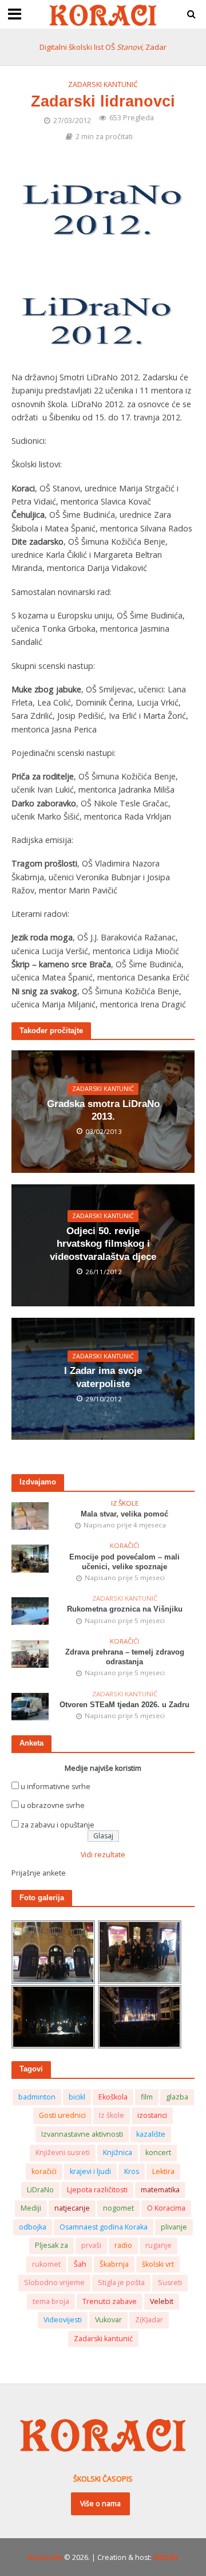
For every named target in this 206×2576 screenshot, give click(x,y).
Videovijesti (63, 2320)
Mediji (31, 2208)
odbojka (33, 2227)
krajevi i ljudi (90, 2171)
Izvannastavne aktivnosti (82, 2134)
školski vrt (158, 2264)
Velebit (162, 2301)
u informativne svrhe (56, 1787)
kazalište (151, 2134)
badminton (37, 2097)
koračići (44, 2171)
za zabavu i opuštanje (58, 1825)
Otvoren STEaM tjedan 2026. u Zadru (124, 1705)
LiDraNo (40, 2190)
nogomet (118, 2208)
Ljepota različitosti (97, 2190)
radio (123, 2245)
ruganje (159, 2245)
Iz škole (125, 1503)
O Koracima (166, 2208)
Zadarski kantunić (103, 84)
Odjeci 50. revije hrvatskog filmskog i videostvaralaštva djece (103, 1244)
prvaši (91, 2245)
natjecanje (72, 2208)
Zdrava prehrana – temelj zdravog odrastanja (125, 1657)
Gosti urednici (62, 2115)
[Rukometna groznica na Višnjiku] (30, 1611)
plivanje (174, 2227)
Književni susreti (63, 2152)
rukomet (46, 2264)
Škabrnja (114, 2264)
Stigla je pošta (121, 2282)
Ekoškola (113, 2097)
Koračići (124, 1546)
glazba (177, 2097)
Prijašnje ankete (39, 1873)
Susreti (170, 2282)
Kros (132, 2171)
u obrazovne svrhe (53, 1805)
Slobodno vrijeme (54, 2282)
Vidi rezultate (103, 1855)
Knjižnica (118, 2152)
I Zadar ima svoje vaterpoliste (103, 1377)
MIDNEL (166, 2557)
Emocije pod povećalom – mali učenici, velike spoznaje (124, 1562)
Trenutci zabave (110, 2301)
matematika (160, 2190)
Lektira (163, 2171)
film (147, 2097)
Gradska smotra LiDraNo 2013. (103, 1110)
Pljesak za (51, 2245)
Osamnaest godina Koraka (104, 2227)
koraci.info (45, 2557)
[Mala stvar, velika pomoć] (30, 1515)
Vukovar (108, 2320)
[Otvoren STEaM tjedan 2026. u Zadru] (30, 1706)
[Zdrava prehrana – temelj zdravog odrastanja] (30, 1653)
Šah (80, 2264)
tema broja (51, 2301)
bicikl (77, 2097)
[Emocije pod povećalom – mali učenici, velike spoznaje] (30, 1558)
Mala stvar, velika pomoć (124, 1514)
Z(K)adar (149, 2320)
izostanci (152, 2115)
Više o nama (100, 2504)
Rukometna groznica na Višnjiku (125, 1609)
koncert (158, 2152)
